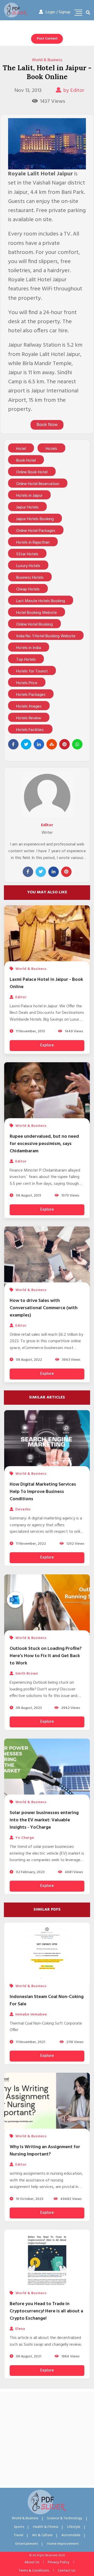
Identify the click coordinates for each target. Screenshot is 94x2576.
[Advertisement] (47, 2438)
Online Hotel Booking (34, 625)
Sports (19, 2527)
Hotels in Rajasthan (33, 543)
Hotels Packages (31, 695)
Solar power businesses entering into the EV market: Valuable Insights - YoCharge (44, 1820)
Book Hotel (26, 461)
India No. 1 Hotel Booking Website (46, 636)
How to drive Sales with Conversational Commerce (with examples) (44, 1308)
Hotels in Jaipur (29, 496)
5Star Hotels (27, 554)
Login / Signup (58, 12)
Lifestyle (74, 2527)
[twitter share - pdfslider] (26, 744)
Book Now (47, 425)
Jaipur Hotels (27, 507)
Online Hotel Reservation (38, 484)
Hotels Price (27, 683)
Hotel (21, 449)
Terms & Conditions (34, 2571)
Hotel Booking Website (37, 613)
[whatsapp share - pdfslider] (77, 744)
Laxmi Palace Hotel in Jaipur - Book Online (46, 983)
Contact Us (66, 2571)
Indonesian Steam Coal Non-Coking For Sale (47, 2001)
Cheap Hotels (28, 589)
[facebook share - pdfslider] (13, 744)
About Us (32, 2562)
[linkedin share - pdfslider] (39, 744)
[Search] (88, 13)
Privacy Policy (59, 2562)
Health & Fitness (46, 2527)
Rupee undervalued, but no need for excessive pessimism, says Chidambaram (44, 1144)
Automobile (71, 2535)
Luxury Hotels (28, 566)
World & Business (47, 60)
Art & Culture (42, 2535)
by (74, 91)
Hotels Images (29, 707)
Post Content (47, 39)
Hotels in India (29, 648)
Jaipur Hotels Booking (35, 519)
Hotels (51, 449)
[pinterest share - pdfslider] (64, 744)
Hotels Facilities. (30, 730)
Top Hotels (26, 660)
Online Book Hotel (32, 472)
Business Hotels (30, 578)
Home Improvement (63, 2544)
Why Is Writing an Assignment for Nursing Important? (45, 2151)
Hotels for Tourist (32, 671)
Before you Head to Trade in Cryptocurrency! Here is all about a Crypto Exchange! (46, 2311)
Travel (19, 2535)
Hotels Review (29, 718)
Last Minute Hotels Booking (41, 601)
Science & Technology (65, 2518)
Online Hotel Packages (36, 531)
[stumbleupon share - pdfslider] (52, 744)
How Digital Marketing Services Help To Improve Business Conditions (43, 1492)
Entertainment (27, 2544)
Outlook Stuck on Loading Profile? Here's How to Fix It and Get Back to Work (46, 1656)
